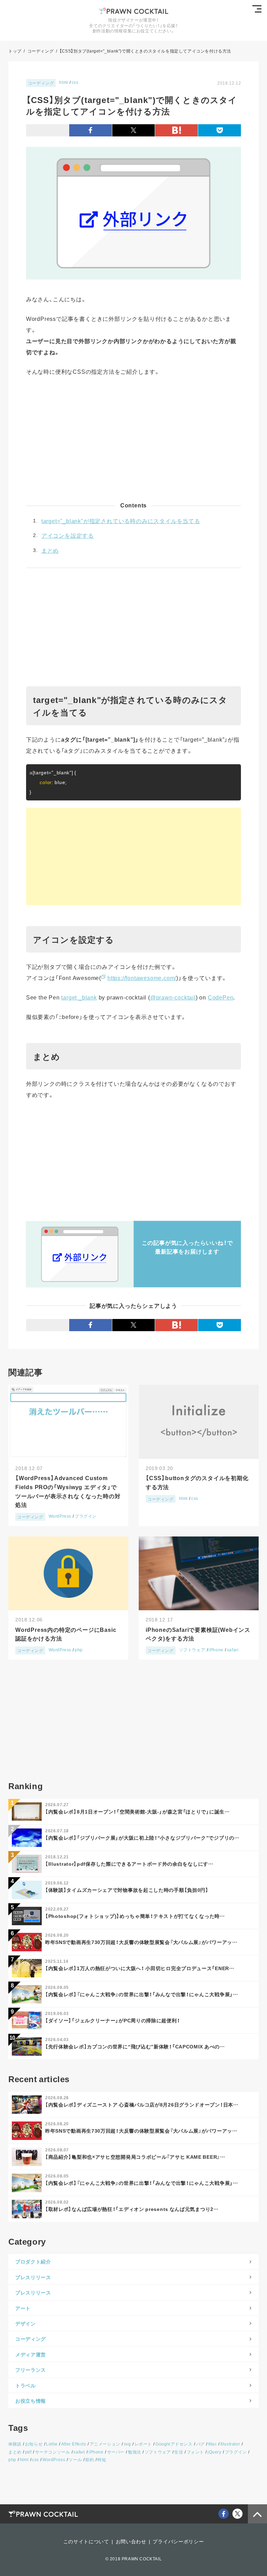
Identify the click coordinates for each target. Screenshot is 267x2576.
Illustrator (230, 2444)
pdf (28, 2452)
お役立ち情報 (31, 2401)
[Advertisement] (133, 443)
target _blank (79, 997)
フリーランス (31, 2370)
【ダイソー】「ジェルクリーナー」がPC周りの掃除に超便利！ (112, 2020)
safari (233, 1650)
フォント (195, 2452)
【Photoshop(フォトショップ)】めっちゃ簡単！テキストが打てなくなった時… (135, 1916)
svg (127, 2444)
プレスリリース (33, 2277)
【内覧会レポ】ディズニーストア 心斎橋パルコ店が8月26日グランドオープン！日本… (142, 2104)
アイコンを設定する (68, 535)
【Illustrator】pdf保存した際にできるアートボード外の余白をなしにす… (129, 1864)
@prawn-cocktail (173, 997)
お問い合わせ (131, 2541)
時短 (102, 2460)
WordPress (60, 1516)
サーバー (116, 2452)
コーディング (41, 83)
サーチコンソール (53, 2452)
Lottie (52, 2444)
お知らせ (34, 2444)
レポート (143, 2444)
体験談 (15, 2444)
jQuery (215, 2452)
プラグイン (86, 1516)
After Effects (74, 2444)
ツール (75, 2460)
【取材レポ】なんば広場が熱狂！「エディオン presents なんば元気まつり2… (132, 2209)
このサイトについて (86, 2541)
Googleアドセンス (174, 2444)
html (63, 82)
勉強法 (135, 2452)
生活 (179, 2452)
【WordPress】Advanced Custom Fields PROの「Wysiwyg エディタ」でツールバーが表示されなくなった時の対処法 (68, 1491)
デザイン (26, 2323)
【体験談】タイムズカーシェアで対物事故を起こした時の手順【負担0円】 (127, 1890)
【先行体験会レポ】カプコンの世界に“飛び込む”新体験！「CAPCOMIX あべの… (135, 2046)
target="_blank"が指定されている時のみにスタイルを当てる (121, 521)
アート (23, 2308)
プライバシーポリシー (178, 2541)
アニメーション (105, 2444)
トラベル (26, 2385)
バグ (200, 2444)
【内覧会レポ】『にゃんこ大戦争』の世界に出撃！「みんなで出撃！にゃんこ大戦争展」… (142, 1994)
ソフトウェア (192, 1650)
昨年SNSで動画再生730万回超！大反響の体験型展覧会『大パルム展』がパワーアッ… (141, 1942)
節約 (90, 2460)
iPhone (216, 1650)
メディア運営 (31, 2354)
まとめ (50, 550)
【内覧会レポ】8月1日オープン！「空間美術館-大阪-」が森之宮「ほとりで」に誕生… (137, 1811)
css (75, 82)
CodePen (221, 997)
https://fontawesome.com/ (142, 978)
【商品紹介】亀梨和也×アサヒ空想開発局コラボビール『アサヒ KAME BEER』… (135, 2157)
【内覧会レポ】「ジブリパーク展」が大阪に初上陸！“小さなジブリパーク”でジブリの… (142, 1838)
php (79, 1650)
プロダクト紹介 (33, 2261)
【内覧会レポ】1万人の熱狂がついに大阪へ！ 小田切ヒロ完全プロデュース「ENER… (140, 1968)
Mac (213, 2444)
